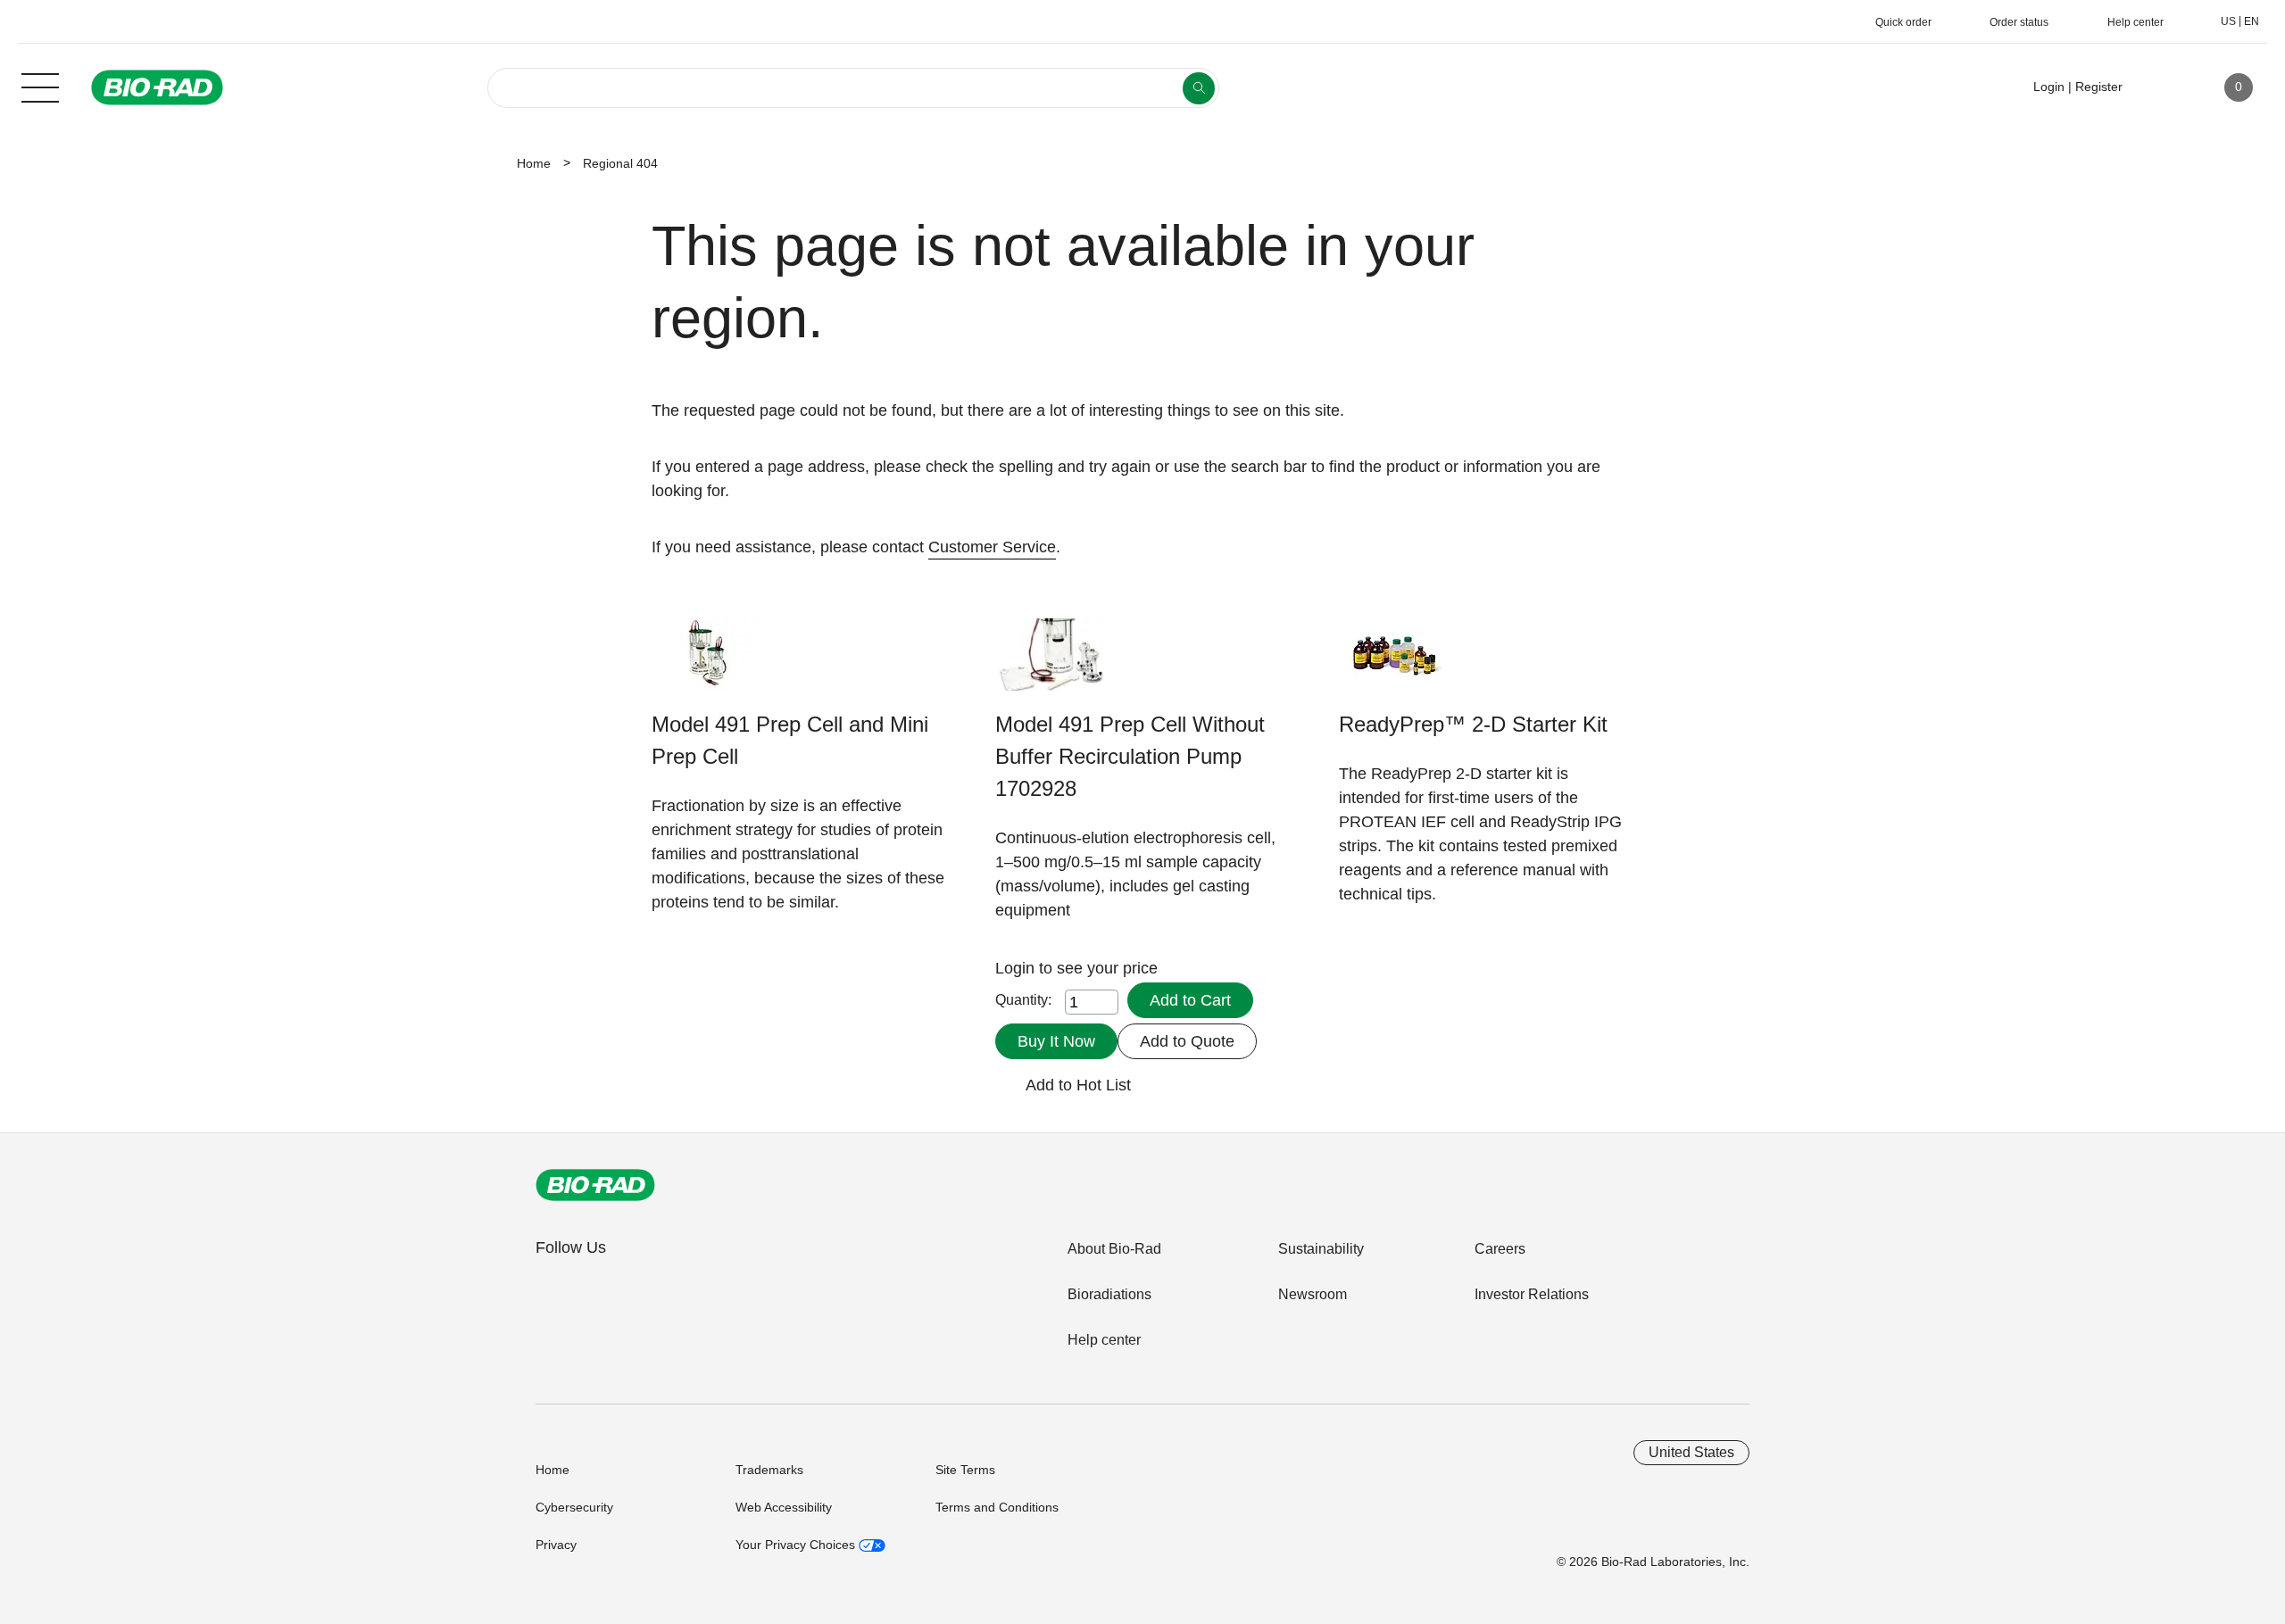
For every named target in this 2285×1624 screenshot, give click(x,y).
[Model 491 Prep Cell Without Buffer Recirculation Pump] (1051, 663)
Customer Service (992, 547)
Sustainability (1321, 1249)
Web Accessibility (784, 1507)
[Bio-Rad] (595, 1185)
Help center (1104, 1340)
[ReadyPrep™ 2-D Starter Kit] (1395, 663)
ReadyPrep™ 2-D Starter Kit (1473, 724)
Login (1017, 968)
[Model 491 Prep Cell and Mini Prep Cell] (707, 663)
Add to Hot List (1078, 1085)
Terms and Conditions (997, 1507)
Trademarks (769, 1470)
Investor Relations (1532, 1294)
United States (1691, 1452)
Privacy (556, 1545)
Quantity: (1023, 1000)
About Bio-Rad (1114, 1249)
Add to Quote (1187, 1041)
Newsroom (1313, 1294)
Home (534, 163)
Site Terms (965, 1470)
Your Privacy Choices (797, 1545)
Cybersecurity (574, 1507)
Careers (1500, 1249)
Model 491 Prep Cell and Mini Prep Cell (790, 740)
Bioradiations (1109, 1294)
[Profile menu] (2162, 87)
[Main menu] (40, 86)
